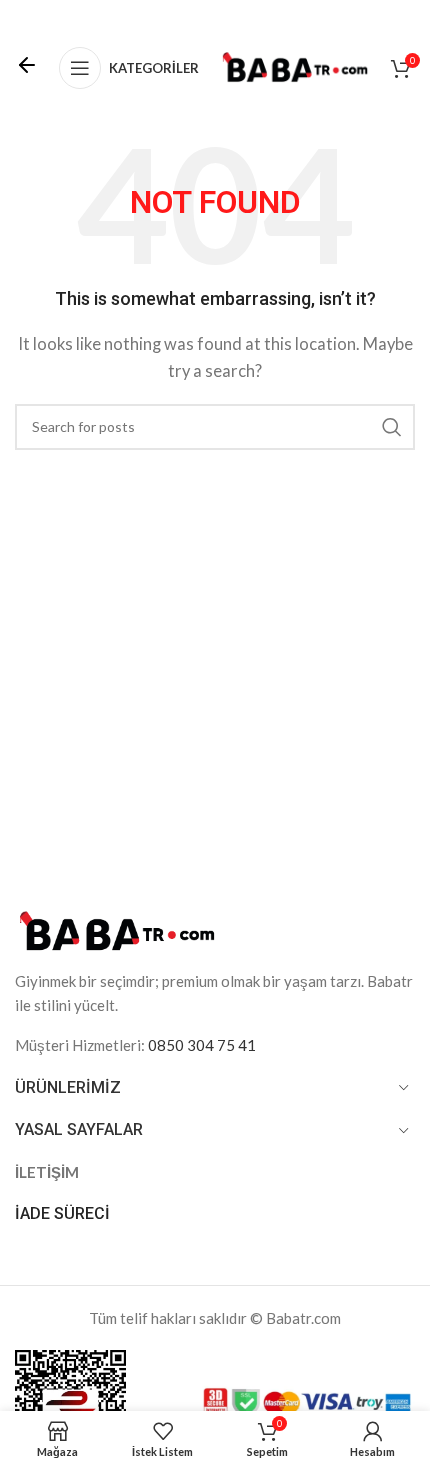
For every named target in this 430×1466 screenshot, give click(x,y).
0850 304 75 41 (202, 1045)
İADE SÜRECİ (62, 1213)
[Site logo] (295, 66)
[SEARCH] (392, 427)
